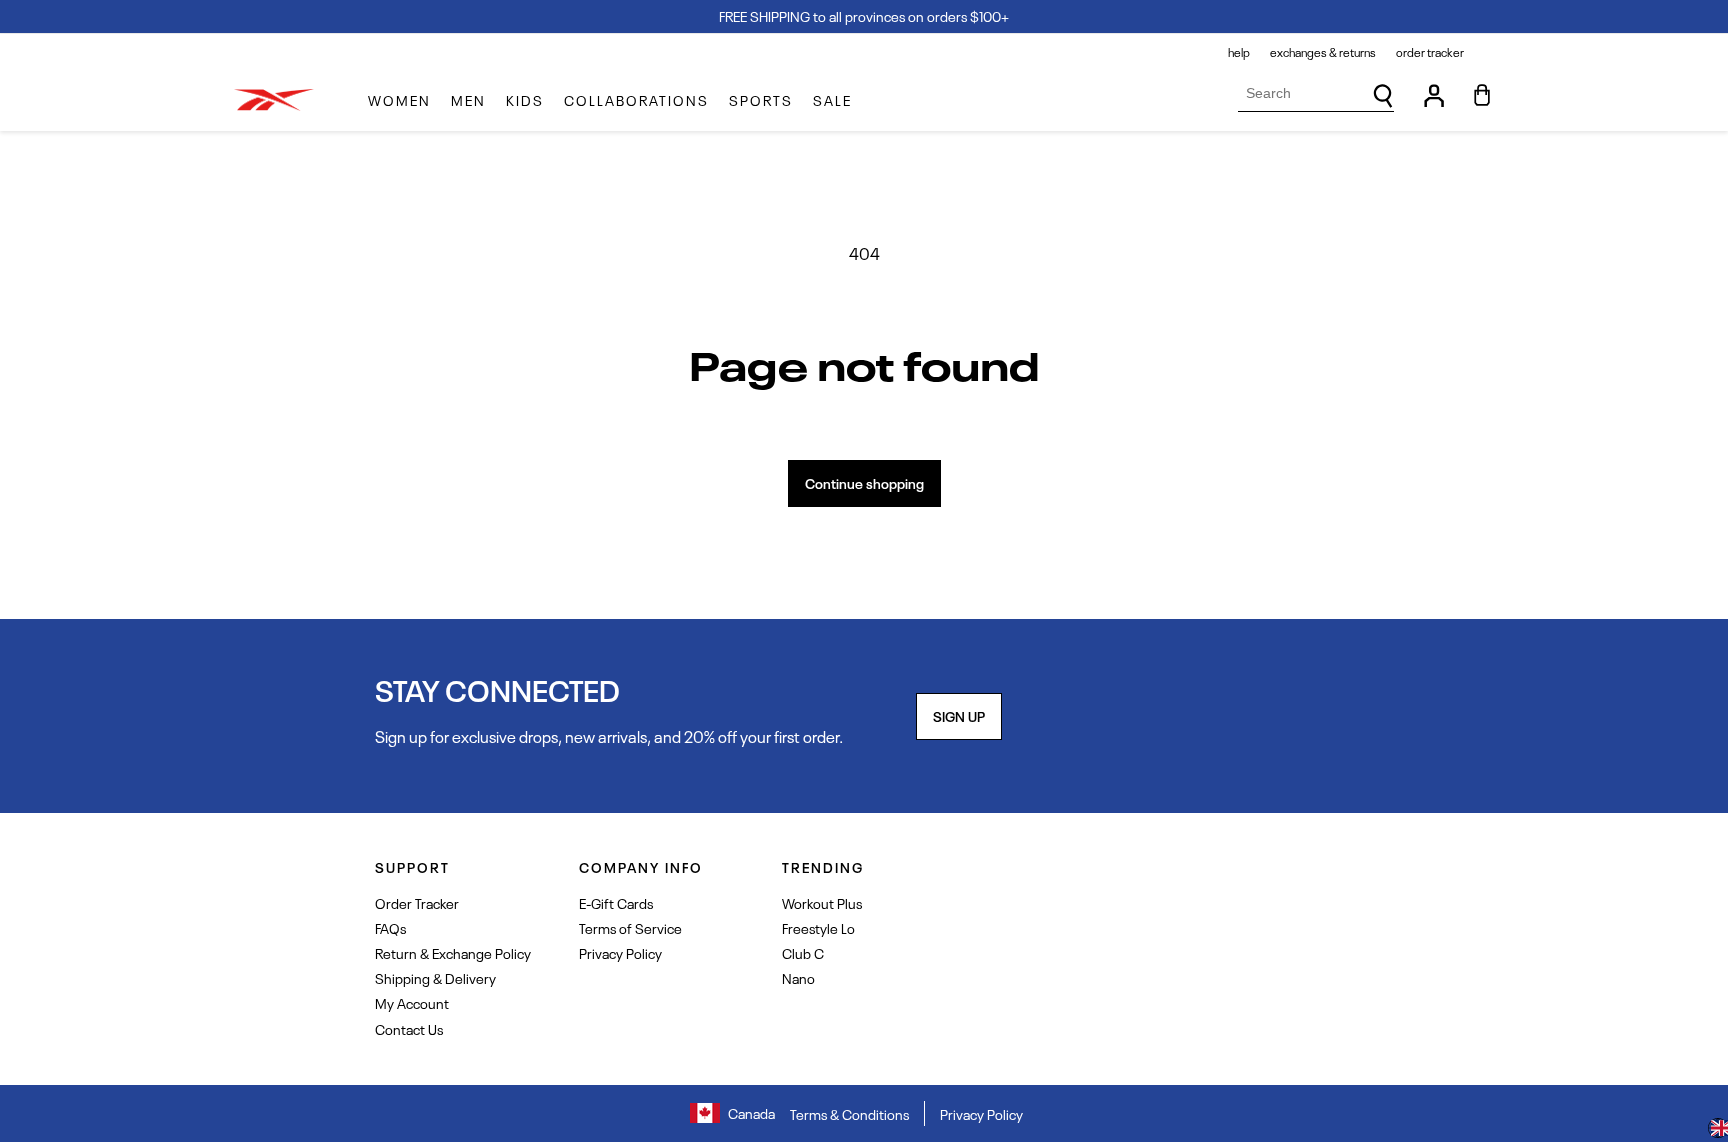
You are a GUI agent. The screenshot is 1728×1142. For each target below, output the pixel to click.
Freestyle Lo (818, 927)
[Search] (1383, 96)
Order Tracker (417, 902)
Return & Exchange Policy (453, 952)
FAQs (390, 927)
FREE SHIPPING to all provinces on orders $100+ (864, 15)
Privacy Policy (620, 952)
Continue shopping (864, 482)
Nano (798, 977)
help (1239, 52)
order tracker (1430, 52)
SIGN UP (959, 715)
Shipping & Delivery (435, 977)
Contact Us (409, 1028)
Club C (803, 952)
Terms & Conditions (849, 1114)
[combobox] (1316, 93)
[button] (399, 100)
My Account (412, 1002)
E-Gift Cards (616, 902)
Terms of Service (630, 927)
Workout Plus (822, 902)
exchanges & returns (1323, 52)
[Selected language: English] (1718, 1130)
